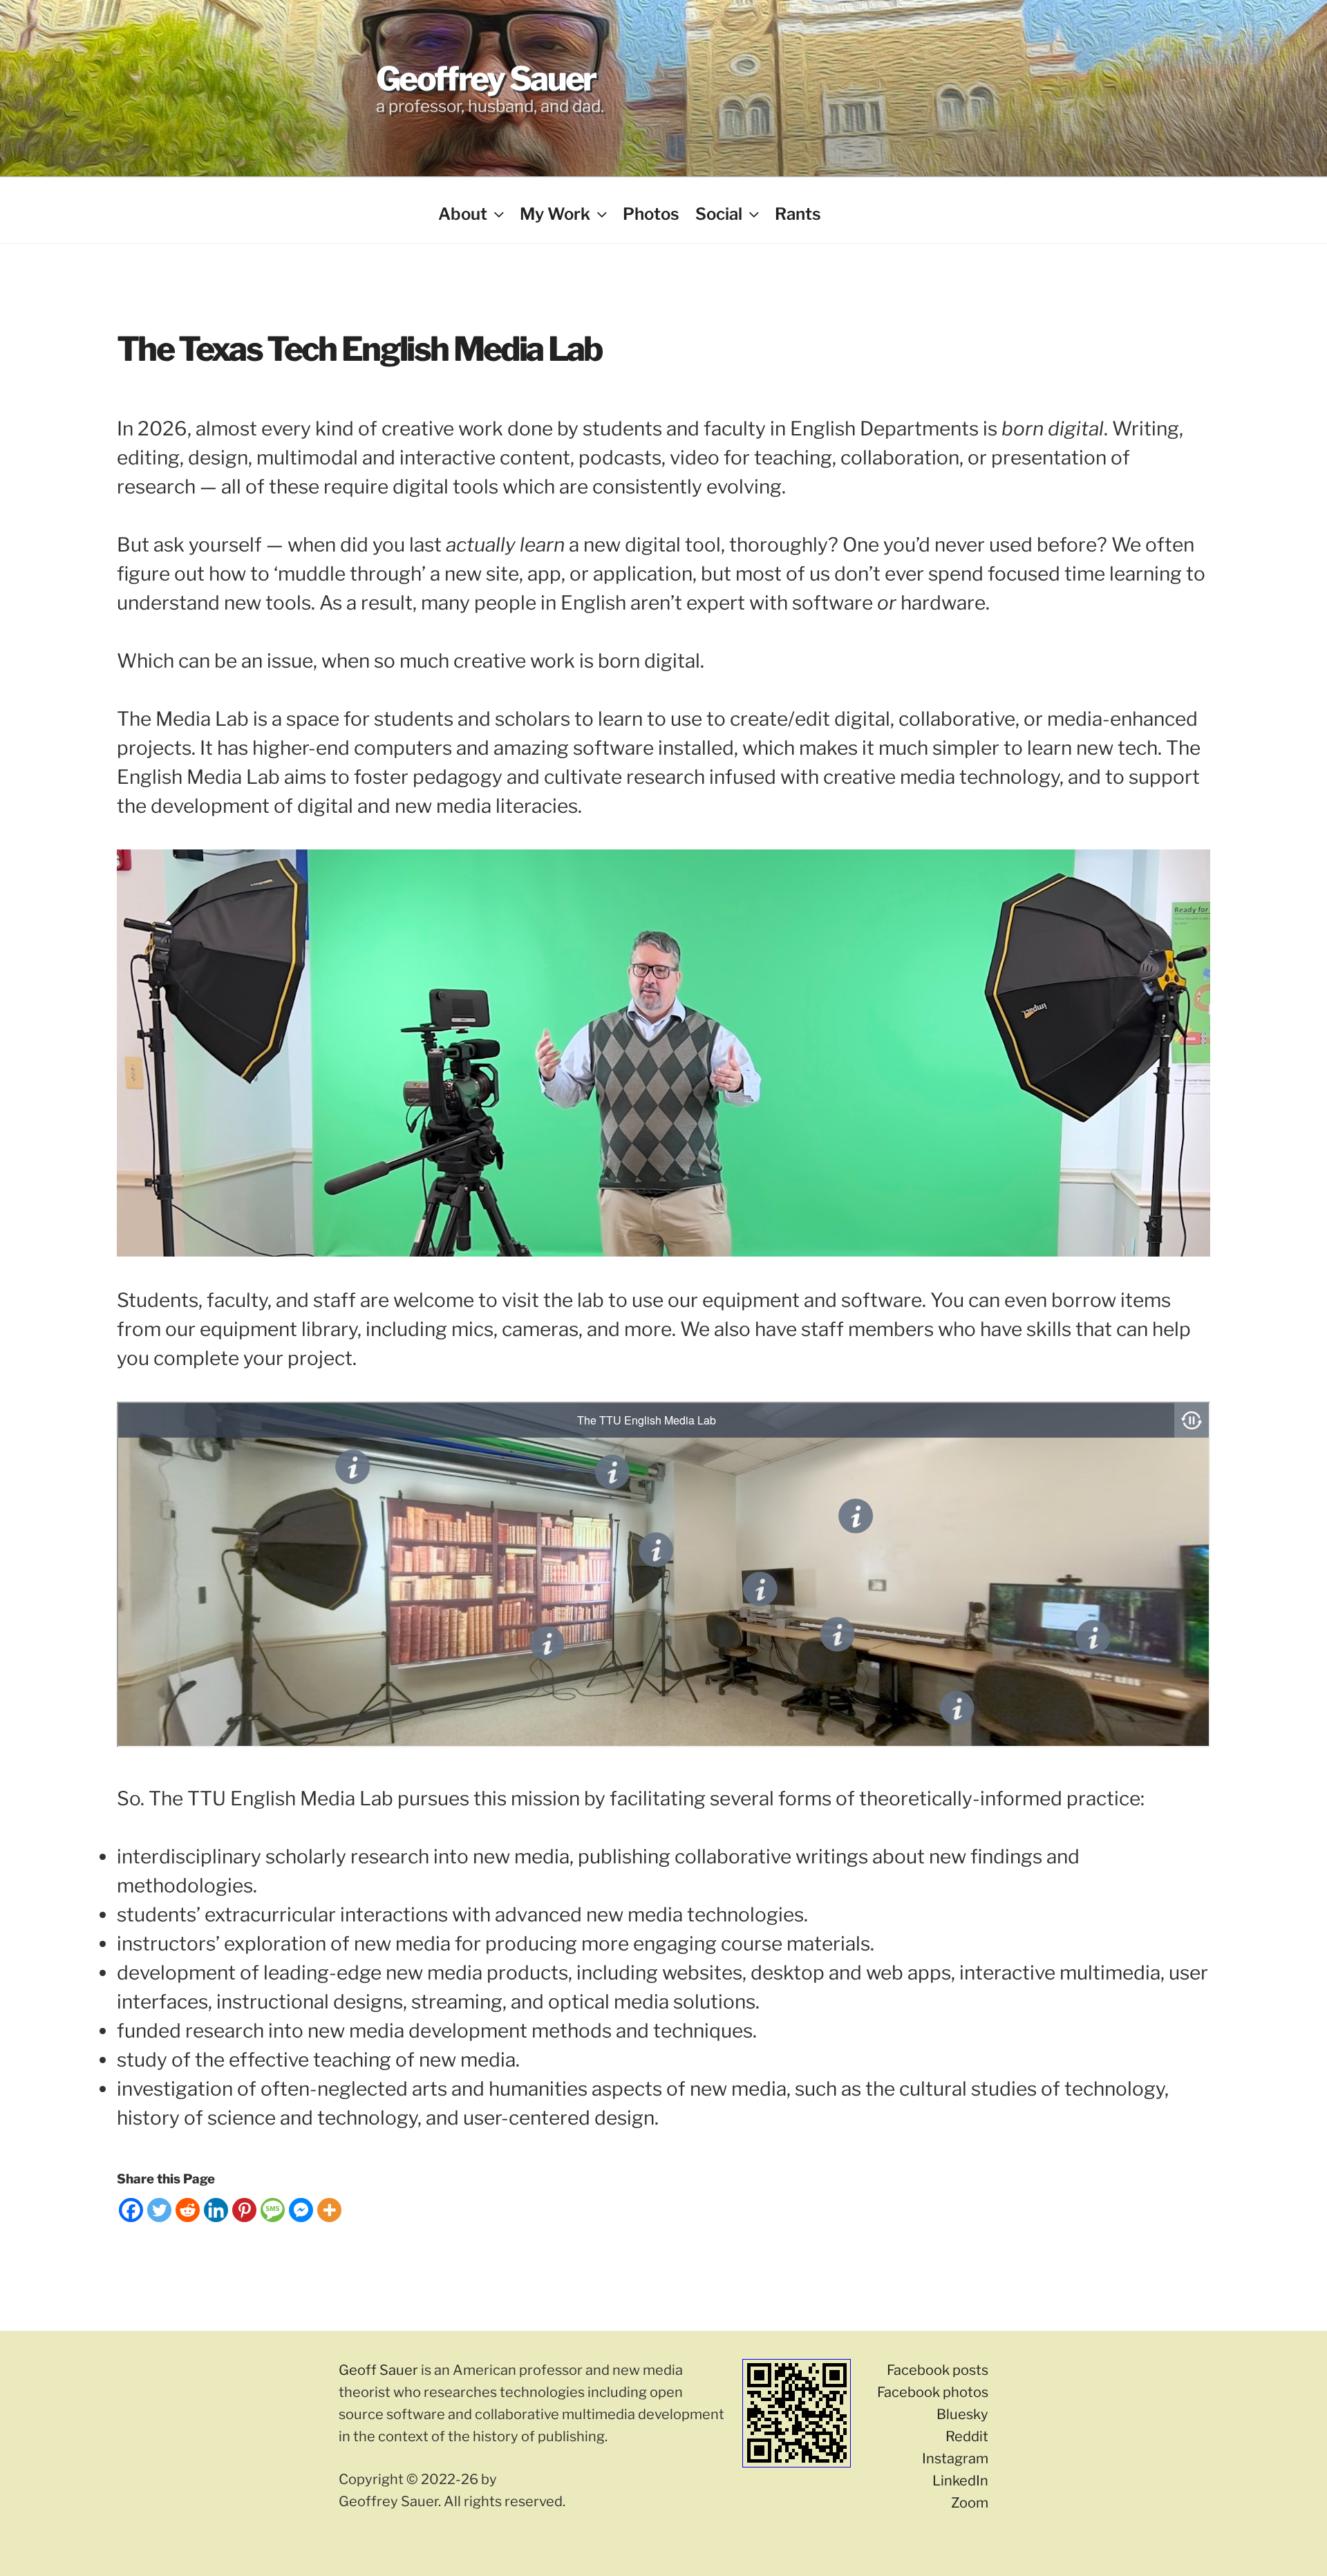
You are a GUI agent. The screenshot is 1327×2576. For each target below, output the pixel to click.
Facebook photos (933, 2392)
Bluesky (962, 2414)
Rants (798, 214)
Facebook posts (938, 2370)
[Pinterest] (244, 2210)
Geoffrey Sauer (486, 79)
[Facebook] (131, 2210)
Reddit (967, 2436)
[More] (329, 2210)
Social (719, 214)
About (463, 214)
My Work (555, 214)
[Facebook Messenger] (301, 2210)
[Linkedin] (216, 2210)
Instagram (955, 2459)
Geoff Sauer (378, 2370)
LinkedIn (960, 2481)
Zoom (970, 2503)
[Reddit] (188, 2210)
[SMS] (273, 2210)
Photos (651, 214)
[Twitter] (159, 2210)
